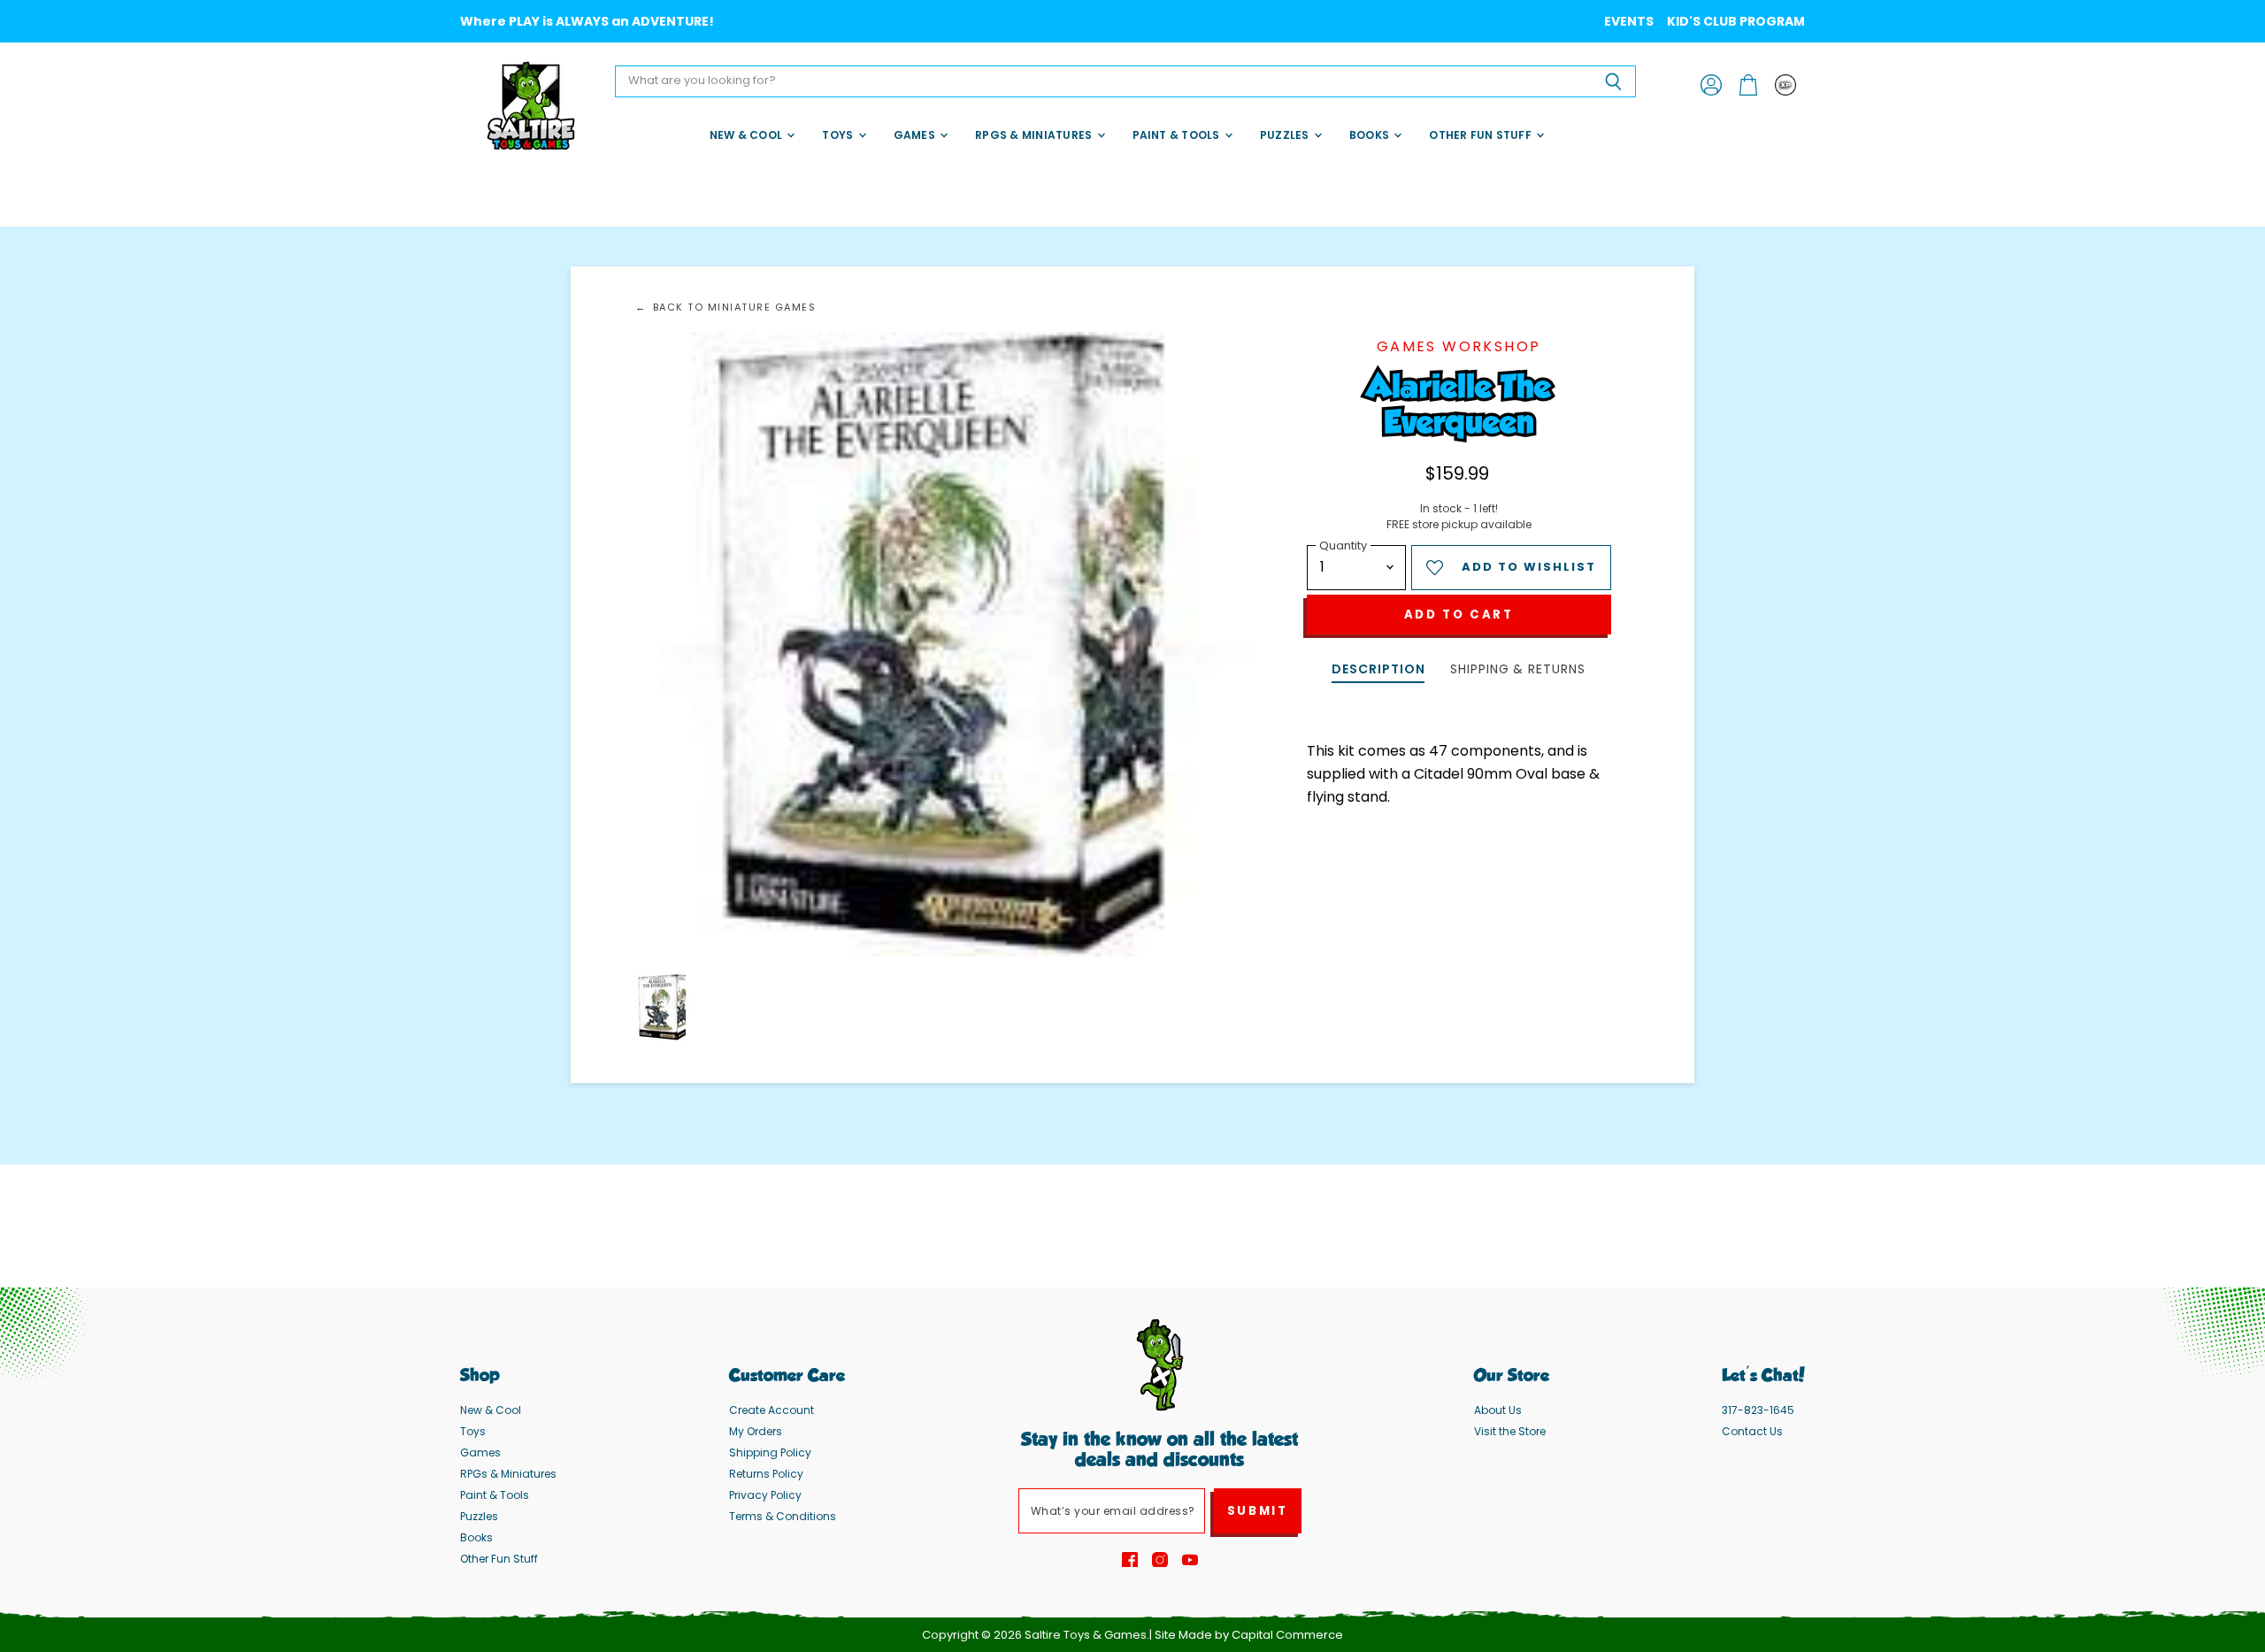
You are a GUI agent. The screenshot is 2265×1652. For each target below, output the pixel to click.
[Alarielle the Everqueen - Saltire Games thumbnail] (662, 1007)
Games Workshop (1459, 346)
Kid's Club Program (1736, 21)
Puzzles (1286, 135)
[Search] (1612, 81)
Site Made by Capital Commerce (1249, 1635)
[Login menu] (1785, 85)
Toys (839, 135)
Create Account (772, 1410)
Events (1629, 21)
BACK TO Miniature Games (735, 307)
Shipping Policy (770, 1452)
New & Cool (748, 135)
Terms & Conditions (783, 1516)
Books (1371, 135)
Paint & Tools (1178, 135)
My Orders (756, 1431)
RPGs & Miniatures (1035, 135)
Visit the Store (1510, 1431)
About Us (1498, 1410)
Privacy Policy (765, 1495)
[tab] (1378, 671)
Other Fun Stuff (1482, 135)
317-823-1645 (1758, 1410)
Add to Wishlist (1529, 567)
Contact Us (1752, 1431)
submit (1258, 1511)
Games (916, 135)
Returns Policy (766, 1474)
